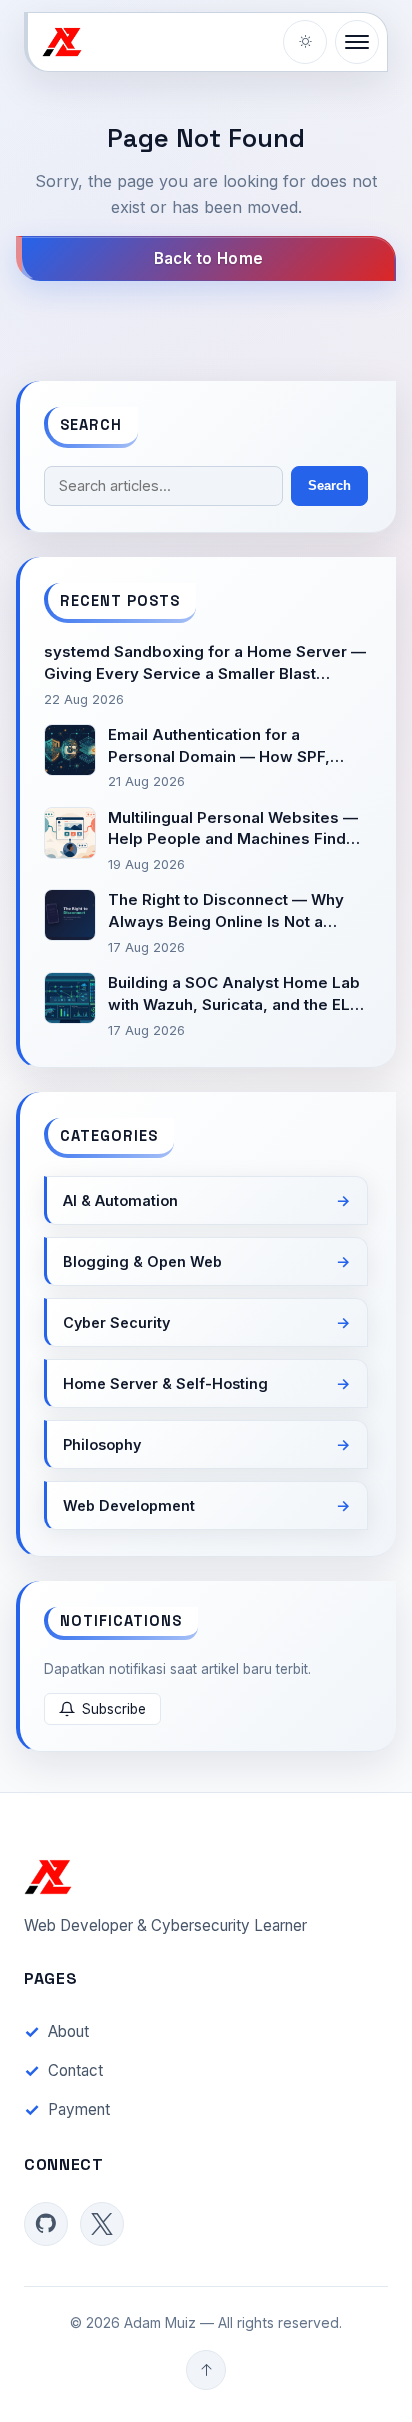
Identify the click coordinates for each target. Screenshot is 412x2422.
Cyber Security (116, 1322)
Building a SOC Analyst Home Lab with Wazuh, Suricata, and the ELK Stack (234, 994)
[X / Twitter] (102, 2224)
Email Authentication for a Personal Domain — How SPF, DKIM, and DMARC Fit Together (225, 746)
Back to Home (209, 258)
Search (329, 485)
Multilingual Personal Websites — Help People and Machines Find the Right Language (233, 829)
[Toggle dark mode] (305, 42)
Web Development (129, 1505)
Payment (79, 2109)
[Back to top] (206, 2370)
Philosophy (102, 1444)
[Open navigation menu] (357, 42)
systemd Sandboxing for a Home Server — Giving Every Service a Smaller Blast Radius (205, 663)
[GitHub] (46, 2224)
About (68, 2031)
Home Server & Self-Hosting (165, 1383)
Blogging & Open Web (142, 1261)
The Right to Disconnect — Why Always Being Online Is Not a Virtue (226, 911)
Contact (75, 2070)
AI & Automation (120, 1200)
